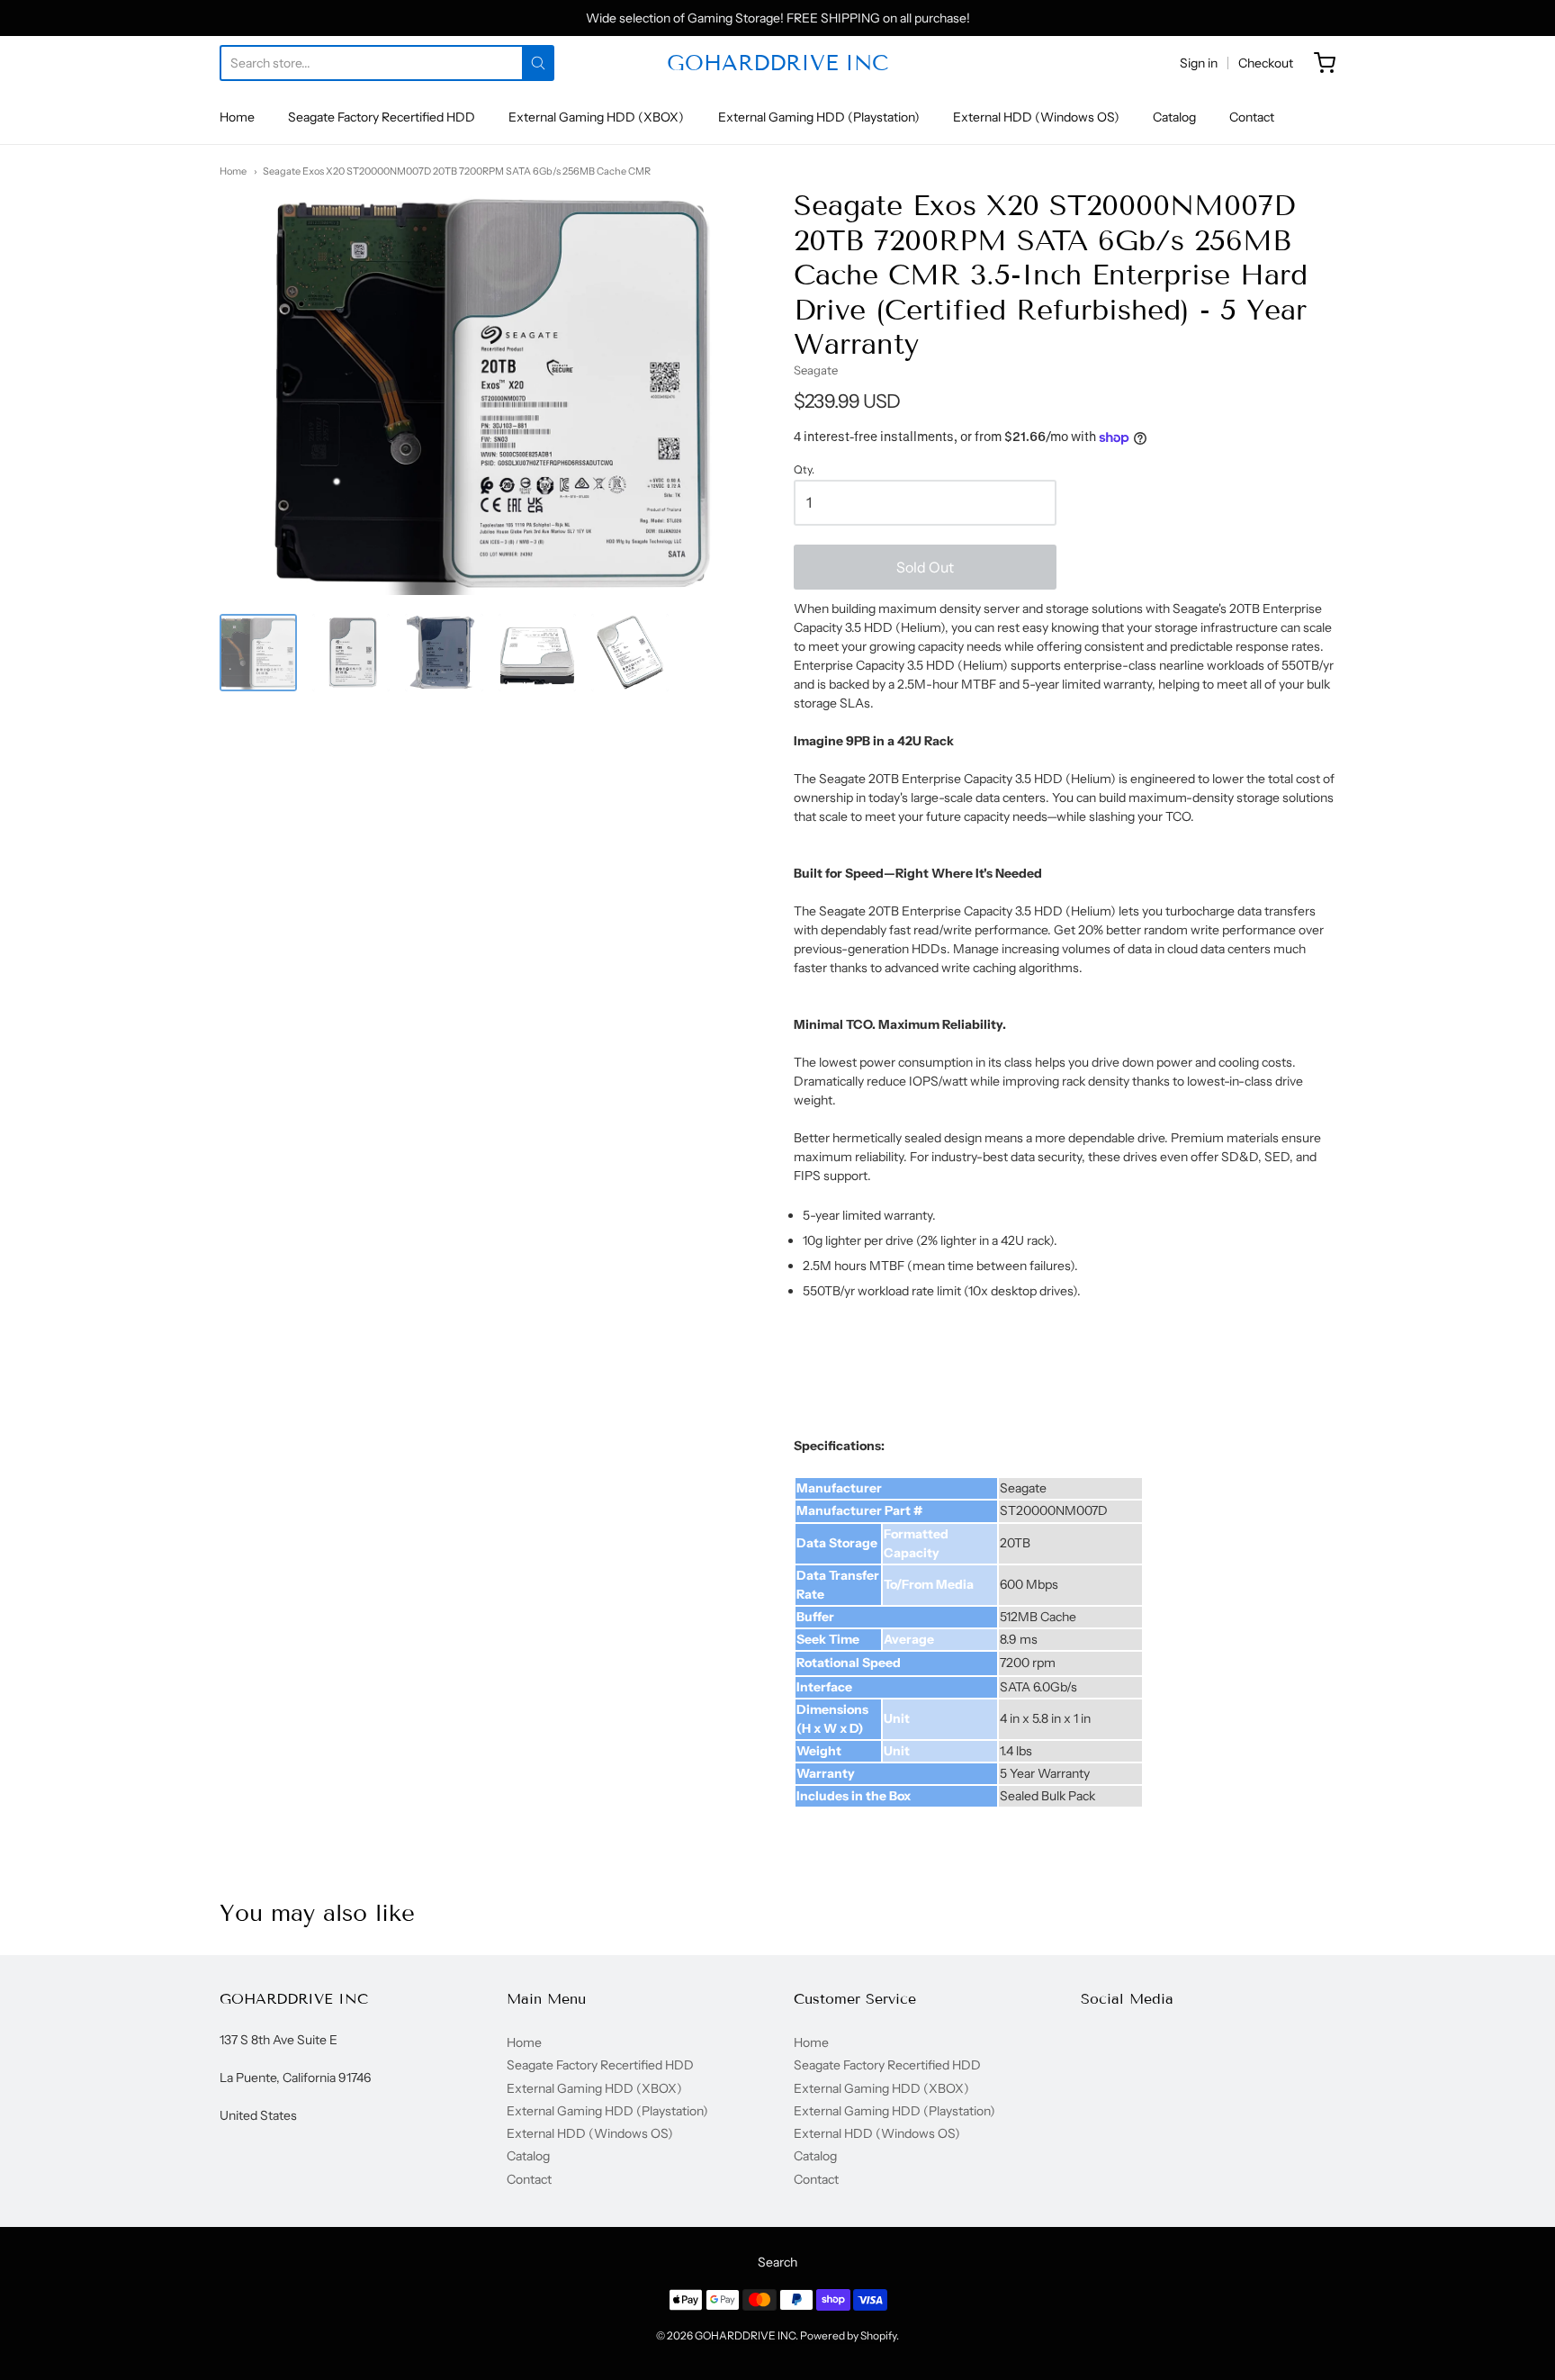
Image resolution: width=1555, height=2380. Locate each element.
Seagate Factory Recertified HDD (382, 117)
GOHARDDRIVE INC (777, 63)
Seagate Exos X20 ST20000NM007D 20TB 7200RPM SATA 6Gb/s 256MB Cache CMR (457, 171)
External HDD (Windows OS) (1036, 117)
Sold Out (925, 567)
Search (777, 2262)
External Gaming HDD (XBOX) (596, 117)
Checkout (1266, 63)
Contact (1252, 117)
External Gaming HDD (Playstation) (819, 117)
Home (237, 117)
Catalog (1174, 117)
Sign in (1199, 63)
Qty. (804, 470)
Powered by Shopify (848, 2335)
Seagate (816, 370)
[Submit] (538, 63)
